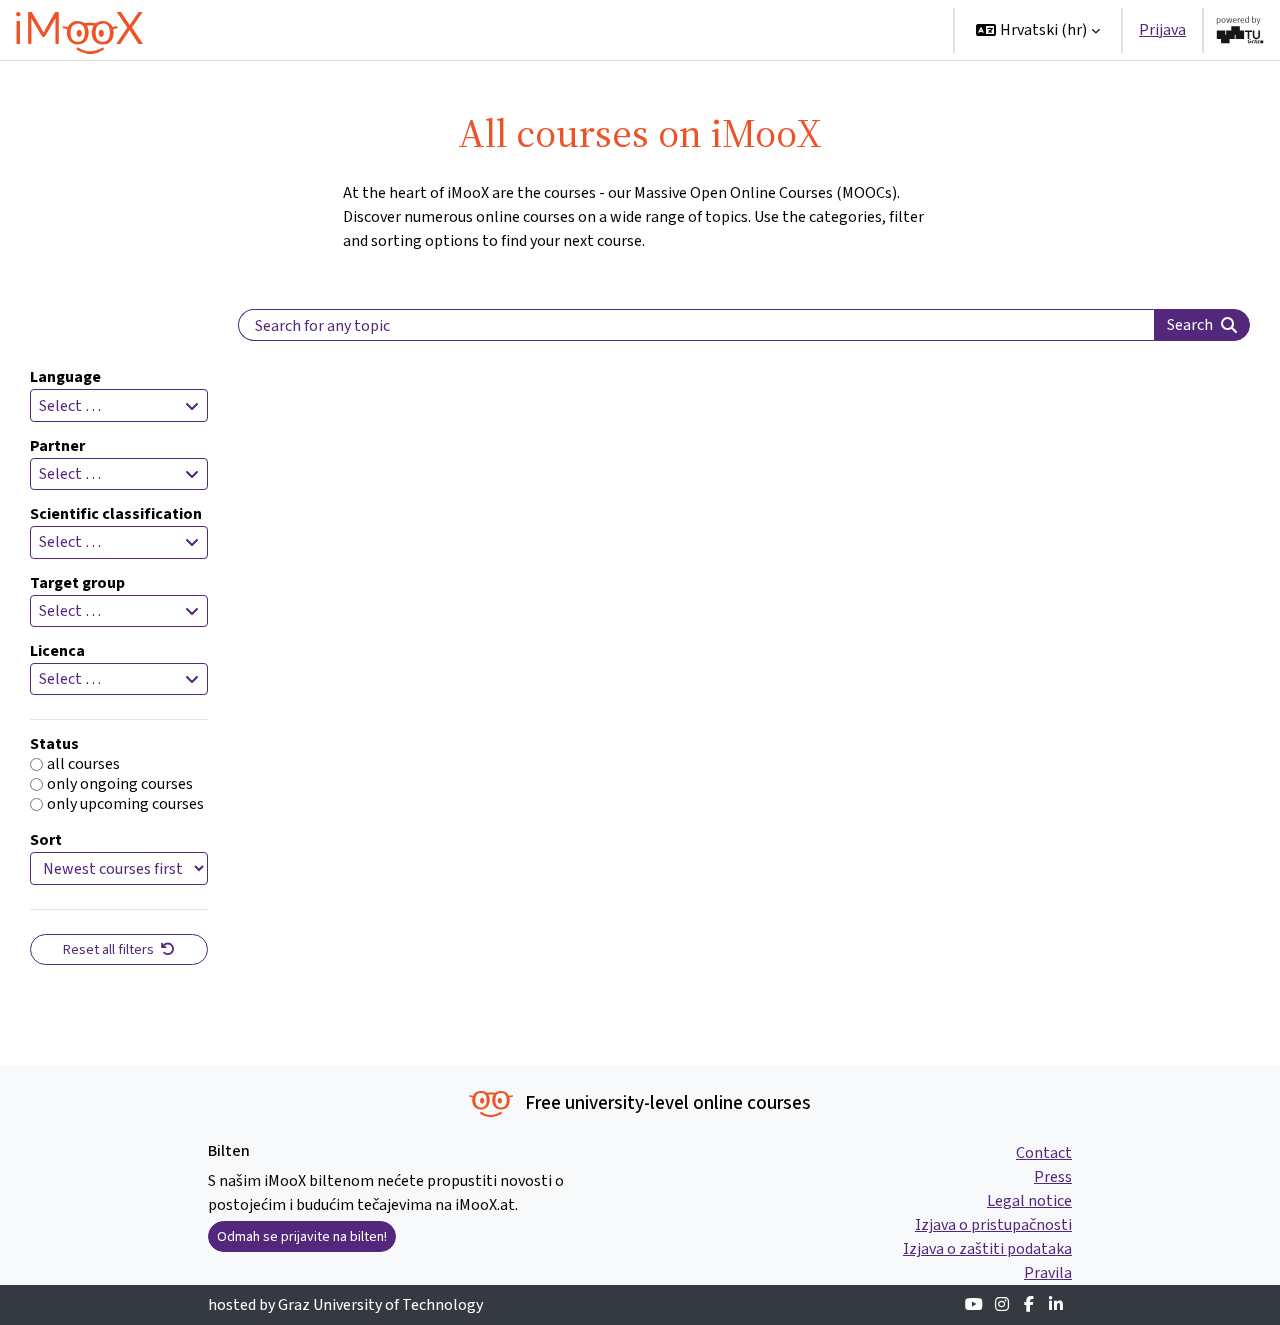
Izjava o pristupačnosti (993, 1224)
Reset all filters (110, 949)
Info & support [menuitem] (773, 29)
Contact (1044, 1152)
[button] (1038, 30)
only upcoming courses (125, 804)
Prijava (1162, 29)
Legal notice (1029, 1200)
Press (1053, 1176)
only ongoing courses (120, 784)
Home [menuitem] (587, 29)
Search (1190, 324)
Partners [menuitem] (890, 29)
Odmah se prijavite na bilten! (302, 1236)
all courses (83, 764)
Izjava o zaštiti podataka (987, 1248)
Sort (46, 840)
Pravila (1048, 1272)
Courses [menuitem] (659, 29)
